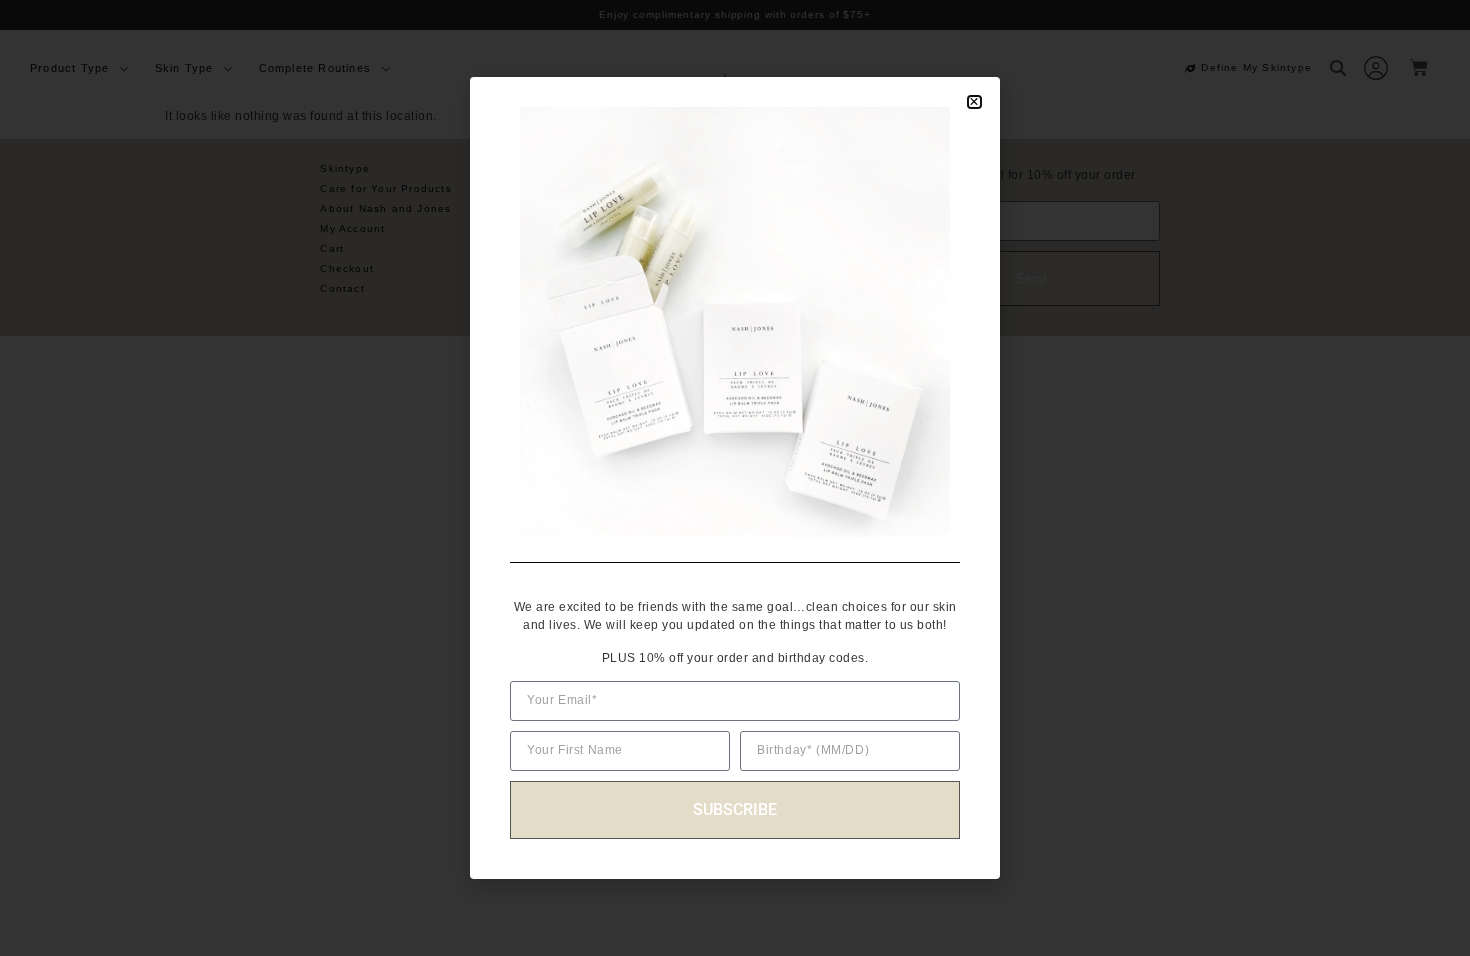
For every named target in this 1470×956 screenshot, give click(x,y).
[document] (735, 478)
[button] (974, 102)
